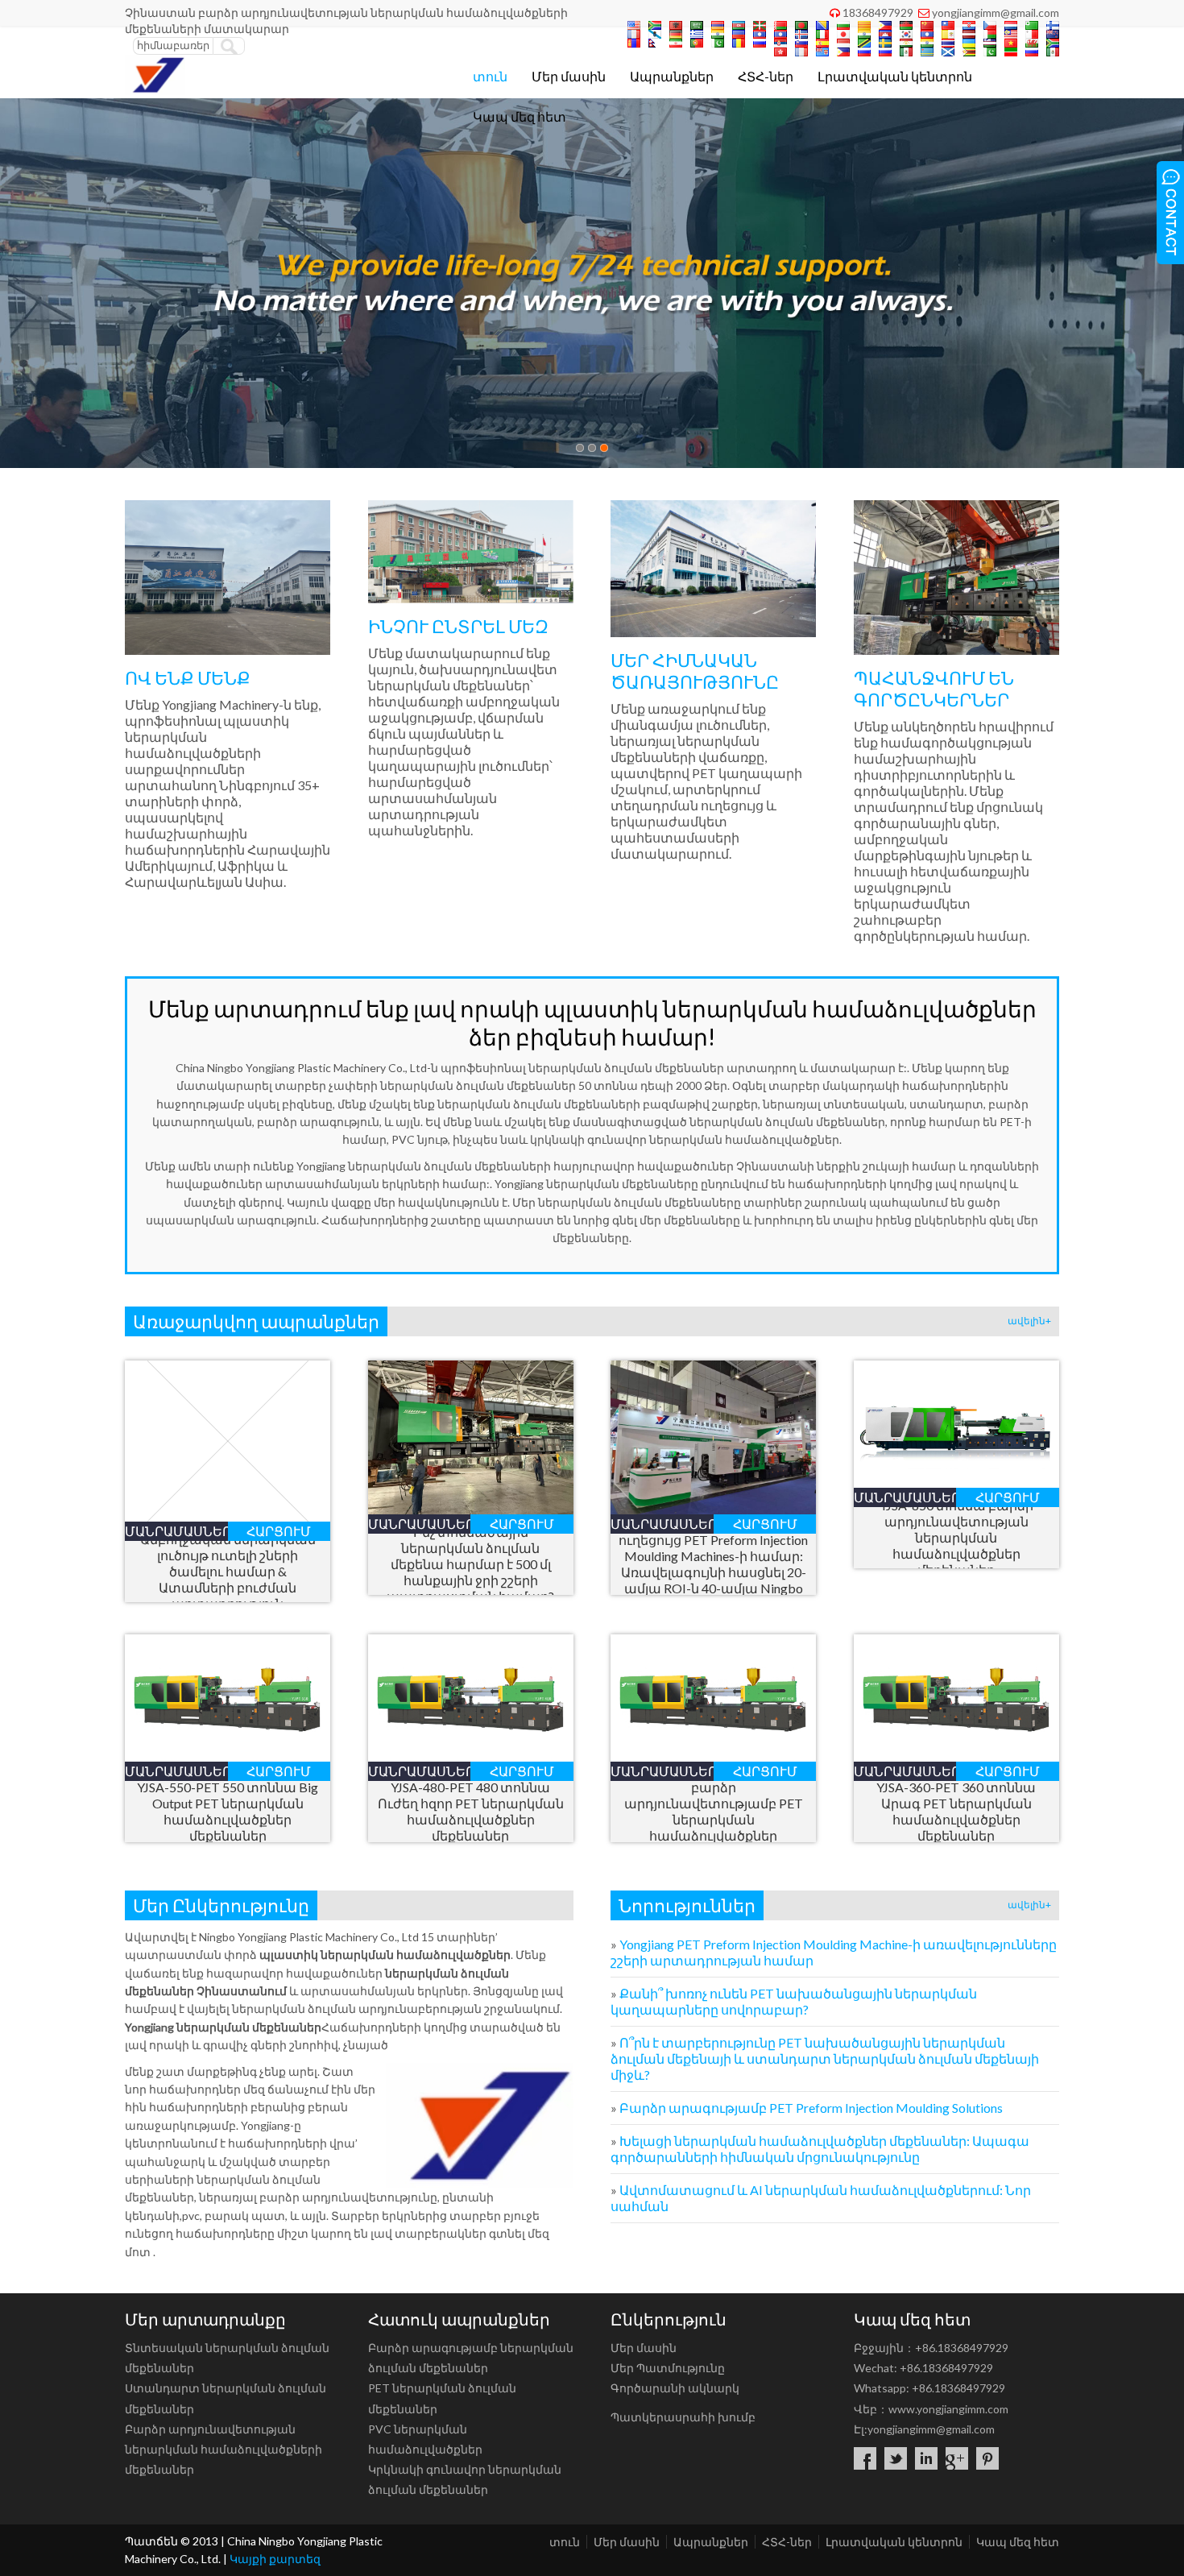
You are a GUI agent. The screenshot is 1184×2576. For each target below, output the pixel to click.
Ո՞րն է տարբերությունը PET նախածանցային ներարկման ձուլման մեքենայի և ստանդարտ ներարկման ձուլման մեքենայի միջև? (825, 2058)
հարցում (279, 1531)
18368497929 (878, 12)
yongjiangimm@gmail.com (996, 12)
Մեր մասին (569, 76)
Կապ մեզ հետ (520, 116)
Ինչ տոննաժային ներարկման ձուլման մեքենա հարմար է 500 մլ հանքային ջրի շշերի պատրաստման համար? (470, 1564)
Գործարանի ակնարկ (675, 2388)
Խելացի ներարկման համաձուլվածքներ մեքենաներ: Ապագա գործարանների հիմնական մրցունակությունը (820, 2149)
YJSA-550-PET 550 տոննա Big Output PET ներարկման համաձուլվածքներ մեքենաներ (228, 1811)
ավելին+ (1029, 1321)
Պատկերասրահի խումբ (683, 2417)
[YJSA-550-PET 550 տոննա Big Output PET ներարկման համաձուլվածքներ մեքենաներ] (228, 1756)
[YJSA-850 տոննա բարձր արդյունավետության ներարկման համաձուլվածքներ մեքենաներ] (956, 1483)
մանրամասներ (176, 1531)
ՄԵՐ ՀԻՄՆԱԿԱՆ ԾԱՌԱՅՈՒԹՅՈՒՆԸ (695, 671)
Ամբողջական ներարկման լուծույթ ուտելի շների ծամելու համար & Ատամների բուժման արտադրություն (228, 1571)
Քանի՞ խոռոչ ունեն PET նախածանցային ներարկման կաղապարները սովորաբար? (794, 2001)
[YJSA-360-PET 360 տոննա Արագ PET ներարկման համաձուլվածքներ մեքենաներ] (956, 1756)
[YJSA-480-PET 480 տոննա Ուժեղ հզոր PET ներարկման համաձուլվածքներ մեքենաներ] (471, 1756)
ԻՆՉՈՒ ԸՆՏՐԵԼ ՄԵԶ (458, 626)
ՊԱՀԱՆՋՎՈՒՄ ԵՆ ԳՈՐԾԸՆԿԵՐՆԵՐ (934, 689)
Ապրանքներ (672, 76)
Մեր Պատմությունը (668, 2368)
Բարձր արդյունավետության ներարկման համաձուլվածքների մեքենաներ (224, 2449)
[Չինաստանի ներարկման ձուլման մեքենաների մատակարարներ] (155, 90)
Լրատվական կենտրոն (895, 76)
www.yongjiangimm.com (948, 2409)
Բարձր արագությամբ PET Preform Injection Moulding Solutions (811, 2108)
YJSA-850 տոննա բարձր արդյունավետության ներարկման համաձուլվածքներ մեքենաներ (956, 1537)
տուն (490, 76)
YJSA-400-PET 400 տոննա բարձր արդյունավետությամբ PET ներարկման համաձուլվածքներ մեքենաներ (714, 1811)
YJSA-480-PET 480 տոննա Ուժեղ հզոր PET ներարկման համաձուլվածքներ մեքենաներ (471, 1811)
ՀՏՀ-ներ (766, 76)
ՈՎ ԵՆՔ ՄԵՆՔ (188, 678)
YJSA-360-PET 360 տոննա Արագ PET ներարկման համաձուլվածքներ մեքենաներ (956, 1811)
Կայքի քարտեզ (275, 2559)
